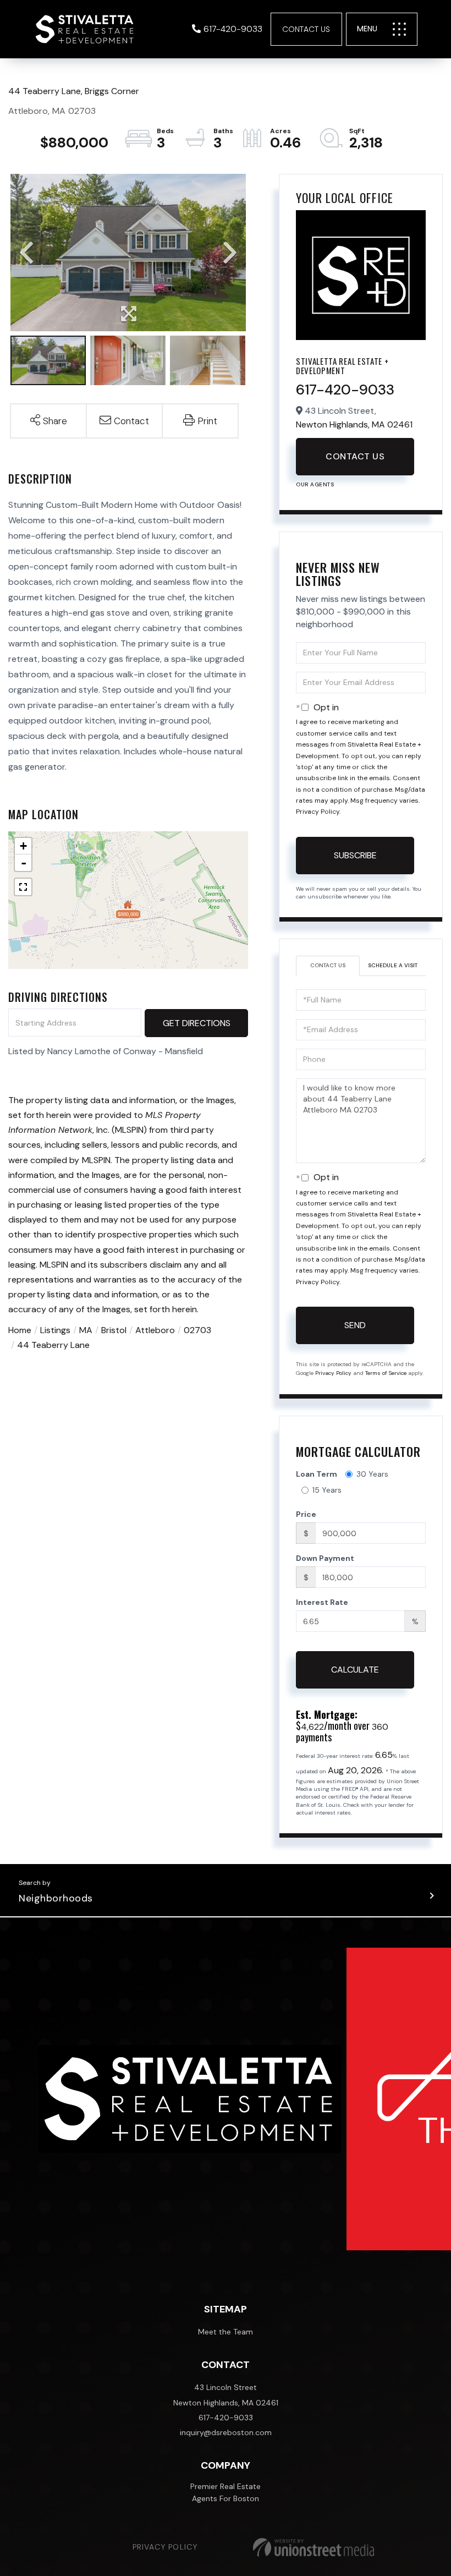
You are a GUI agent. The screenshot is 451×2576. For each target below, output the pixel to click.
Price (306, 1514)
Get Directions (197, 1023)
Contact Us (306, 29)
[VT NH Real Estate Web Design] (313, 2547)
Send (355, 1325)
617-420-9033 (233, 29)
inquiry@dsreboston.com (226, 2432)
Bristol (114, 1330)
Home (20, 1330)
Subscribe (355, 855)
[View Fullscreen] (23, 887)
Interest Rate (322, 1602)
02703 (197, 1330)
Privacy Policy (318, 812)
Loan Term (317, 1474)
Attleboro (155, 1330)
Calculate (355, 1670)
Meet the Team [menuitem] (226, 2332)
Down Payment (325, 1558)
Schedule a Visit (393, 965)
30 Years (372, 1474)
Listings (55, 1330)
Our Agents (315, 484)
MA (86, 1330)
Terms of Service (386, 1373)
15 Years (327, 1490)
